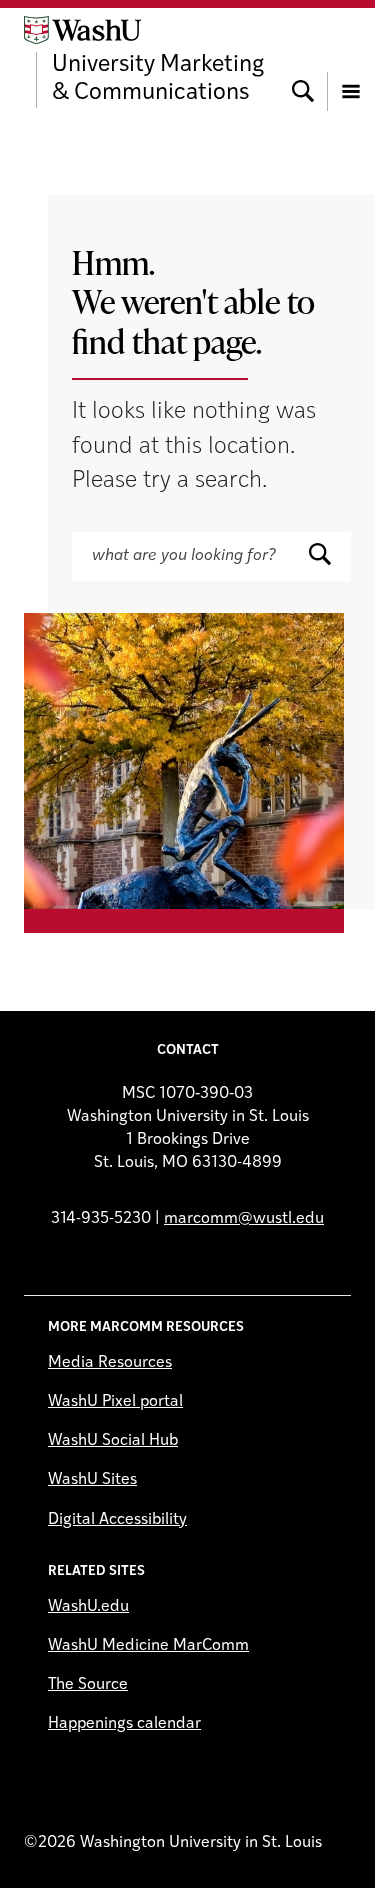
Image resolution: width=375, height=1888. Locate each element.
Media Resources (110, 1363)
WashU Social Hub (113, 1441)
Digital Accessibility (117, 1520)
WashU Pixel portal (115, 1402)
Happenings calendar (124, 1724)
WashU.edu (88, 1607)
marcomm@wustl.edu (244, 1219)
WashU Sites (92, 1480)
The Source (88, 1685)
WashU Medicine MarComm (148, 1646)
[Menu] (351, 62)
